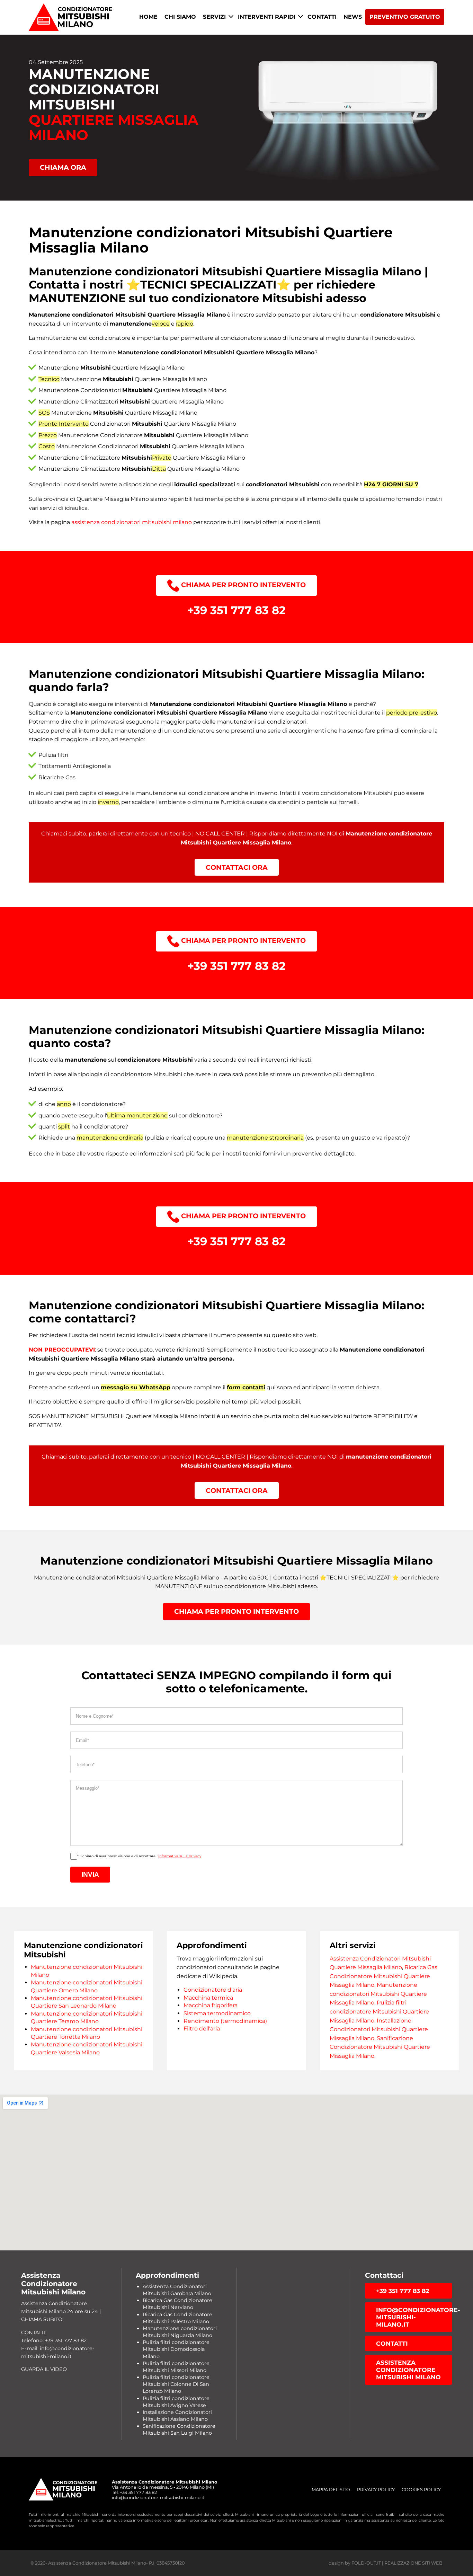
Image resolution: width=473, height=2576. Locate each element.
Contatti (322, 17)
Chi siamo (180, 17)
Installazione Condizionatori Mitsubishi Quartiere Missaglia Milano (379, 2029)
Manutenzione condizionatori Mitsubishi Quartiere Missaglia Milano (378, 1994)
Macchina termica (208, 1998)
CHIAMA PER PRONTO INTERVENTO (243, 585)
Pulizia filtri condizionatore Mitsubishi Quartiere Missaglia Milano (379, 2011)
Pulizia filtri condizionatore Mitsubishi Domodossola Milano (176, 2349)
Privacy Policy (376, 2490)
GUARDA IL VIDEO (44, 2369)
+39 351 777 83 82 (403, 2291)
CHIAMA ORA (63, 167)
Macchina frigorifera (211, 2005)
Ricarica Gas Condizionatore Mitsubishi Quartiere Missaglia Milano (383, 1976)
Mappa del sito (331, 2490)
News (353, 17)
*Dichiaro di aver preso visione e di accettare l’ (139, 1856)
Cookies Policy (421, 2490)
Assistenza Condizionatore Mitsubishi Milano (408, 2370)
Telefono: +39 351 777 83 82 (54, 2340)
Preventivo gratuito (405, 17)
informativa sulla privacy (180, 1856)
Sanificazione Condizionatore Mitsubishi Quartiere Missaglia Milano (380, 2047)
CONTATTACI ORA (237, 867)
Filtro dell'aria (202, 2029)
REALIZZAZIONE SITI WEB (413, 2563)
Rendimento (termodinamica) (225, 2021)
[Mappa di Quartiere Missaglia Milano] (237, 2172)
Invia (90, 1874)
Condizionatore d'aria (213, 1990)
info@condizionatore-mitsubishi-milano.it (414, 2317)
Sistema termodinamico (217, 2013)
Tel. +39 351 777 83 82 (134, 2492)
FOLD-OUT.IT (366, 2563)
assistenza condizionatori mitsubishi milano (132, 522)
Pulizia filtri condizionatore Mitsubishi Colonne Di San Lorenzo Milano (176, 2384)
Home (148, 17)
